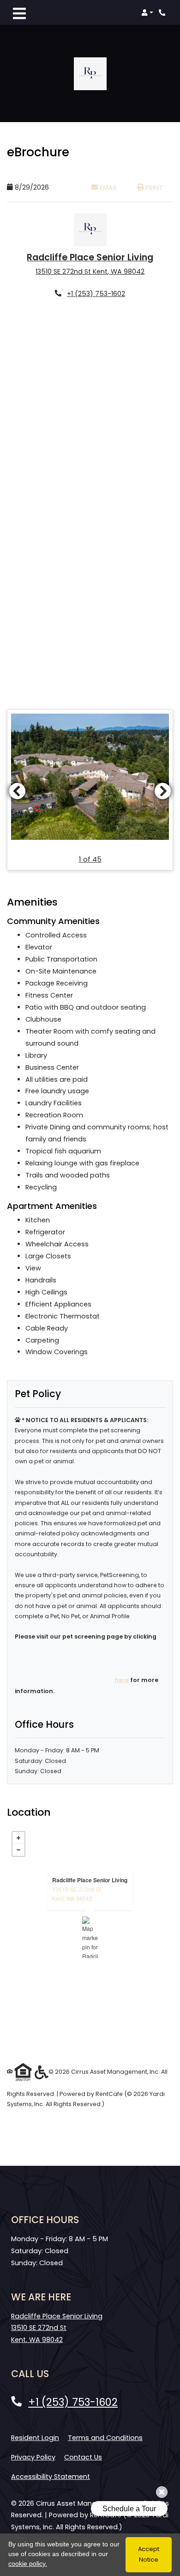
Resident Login (35, 2437)
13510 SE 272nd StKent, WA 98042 (77, 1894)
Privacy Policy (33, 2457)
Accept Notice (149, 2554)
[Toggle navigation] (19, 12)
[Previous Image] (17, 791)
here (122, 1680)
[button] (147, 12)
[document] (90, 1937)
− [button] (18, 1850)
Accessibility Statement (51, 2476)
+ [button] (18, 1838)
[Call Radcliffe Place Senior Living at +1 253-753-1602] (163, 12)
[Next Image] (163, 791)
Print (153, 188)
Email (113, 188)
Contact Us (83, 2457)
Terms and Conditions (105, 2437)
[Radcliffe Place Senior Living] (90, 1937)
